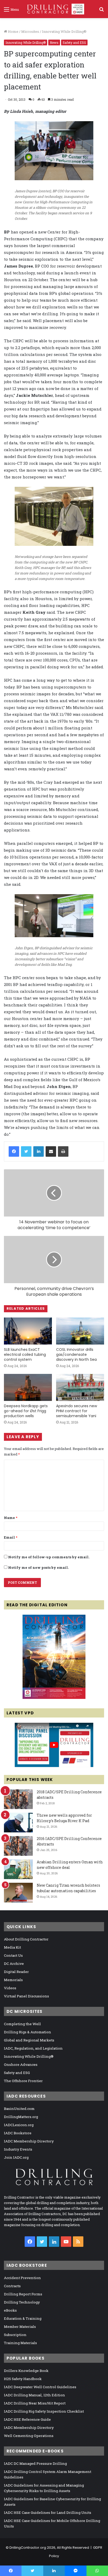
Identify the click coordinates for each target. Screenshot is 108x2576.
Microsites (30, 31)
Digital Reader (16, 1972)
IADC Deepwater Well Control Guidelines (40, 2387)
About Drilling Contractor (26, 1939)
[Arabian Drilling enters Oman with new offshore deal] (18, 1869)
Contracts (12, 2286)
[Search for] (101, 11)
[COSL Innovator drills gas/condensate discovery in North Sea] (80, 1331)
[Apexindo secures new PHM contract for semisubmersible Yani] (80, 1387)
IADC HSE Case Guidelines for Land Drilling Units (48, 2513)
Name (11, 1518)
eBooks (10, 2310)
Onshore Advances (21, 2065)
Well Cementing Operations (29, 2436)
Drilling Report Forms (23, 2294)
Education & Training (23, 2318)
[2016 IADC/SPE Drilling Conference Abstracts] (18, 1846)
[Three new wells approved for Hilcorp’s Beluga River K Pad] (18, 1823)
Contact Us (13, 1955)
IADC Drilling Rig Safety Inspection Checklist (44, 2411)
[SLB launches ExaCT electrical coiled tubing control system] (28, 1331)
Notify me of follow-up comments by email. (49, 1557)
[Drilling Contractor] (54, 9)
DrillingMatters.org (21, 2117)
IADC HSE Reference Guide (27, 2419)
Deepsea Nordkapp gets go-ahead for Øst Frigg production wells (26, 1411)
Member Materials (20, 2327)
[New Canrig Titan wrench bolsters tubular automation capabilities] (18, 1893)
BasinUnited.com (19, 2109)
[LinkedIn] (39, 1151)
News (54, 42)
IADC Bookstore (18, 2133)
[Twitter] (26, 1151)
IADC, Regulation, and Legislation (33, 2048)
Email (11, 1537)
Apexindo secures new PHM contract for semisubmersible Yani (77, 1411)
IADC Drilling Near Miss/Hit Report (35, 2403)
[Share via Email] (51, 1151)
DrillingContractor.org (28, 2548)
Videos (10, 1988)
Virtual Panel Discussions (26, 1996)
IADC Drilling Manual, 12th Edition (34, 2395)
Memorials (13, 1980)
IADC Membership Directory (29, 2141)
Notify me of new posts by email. (38, 1567)
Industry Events (18, 2149)
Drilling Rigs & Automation (28, 2032)
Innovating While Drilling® (64, 31)
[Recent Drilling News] (54, 1698)
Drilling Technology (22, 2302)
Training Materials (20, 2343)
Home (13, 31)
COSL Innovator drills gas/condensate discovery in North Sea (76, 1354)
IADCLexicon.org (19, 2125)
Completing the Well (22, 2024)
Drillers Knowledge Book (26, 2371)
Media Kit (12, 1947)
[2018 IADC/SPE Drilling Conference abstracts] (18, 1799)
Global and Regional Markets (29, 2040)
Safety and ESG (74, 42)
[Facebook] (14, 1151)
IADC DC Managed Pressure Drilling (35, 2463)
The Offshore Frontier (23, 2081)
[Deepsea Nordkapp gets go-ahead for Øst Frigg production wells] (28, 1387)
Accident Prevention (22, 2278)
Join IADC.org (16, 2157)
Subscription (15, 2335)
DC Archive (14, 1964)
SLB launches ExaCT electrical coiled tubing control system (25, 1354)
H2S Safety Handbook (23, 2379)
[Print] (63, 1151)
